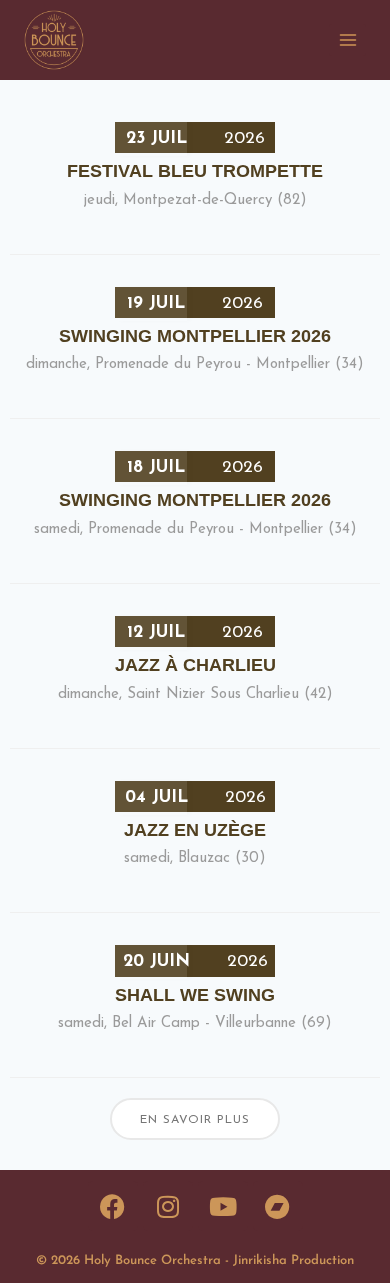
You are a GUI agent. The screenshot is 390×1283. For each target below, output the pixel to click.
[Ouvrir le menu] (347, 39)
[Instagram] (168, 1206)
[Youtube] (223, 1206)
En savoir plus (195, 1120)
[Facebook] (113, 1206)
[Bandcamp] (278, 1206)
